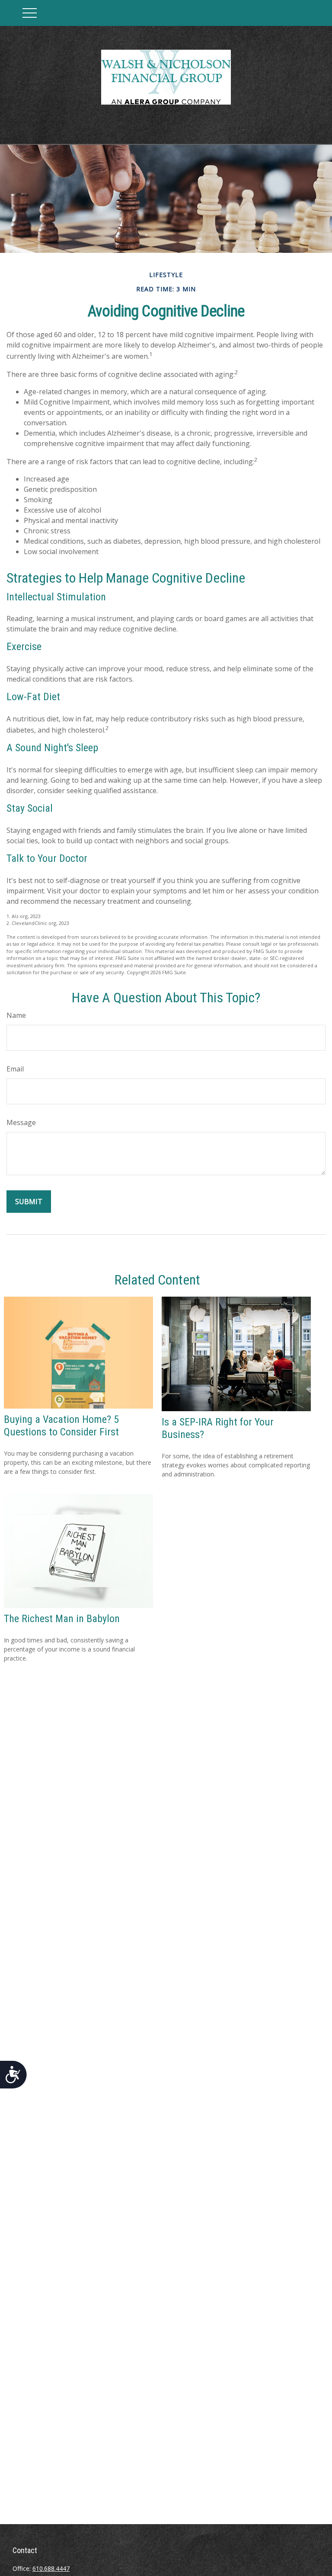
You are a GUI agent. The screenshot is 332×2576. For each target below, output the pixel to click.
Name (16, 1015)
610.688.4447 (51, 2568)
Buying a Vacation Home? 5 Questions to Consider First (61, 1426)
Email (15, 1069)
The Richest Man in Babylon (62, 1619)
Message (21, 1122)
